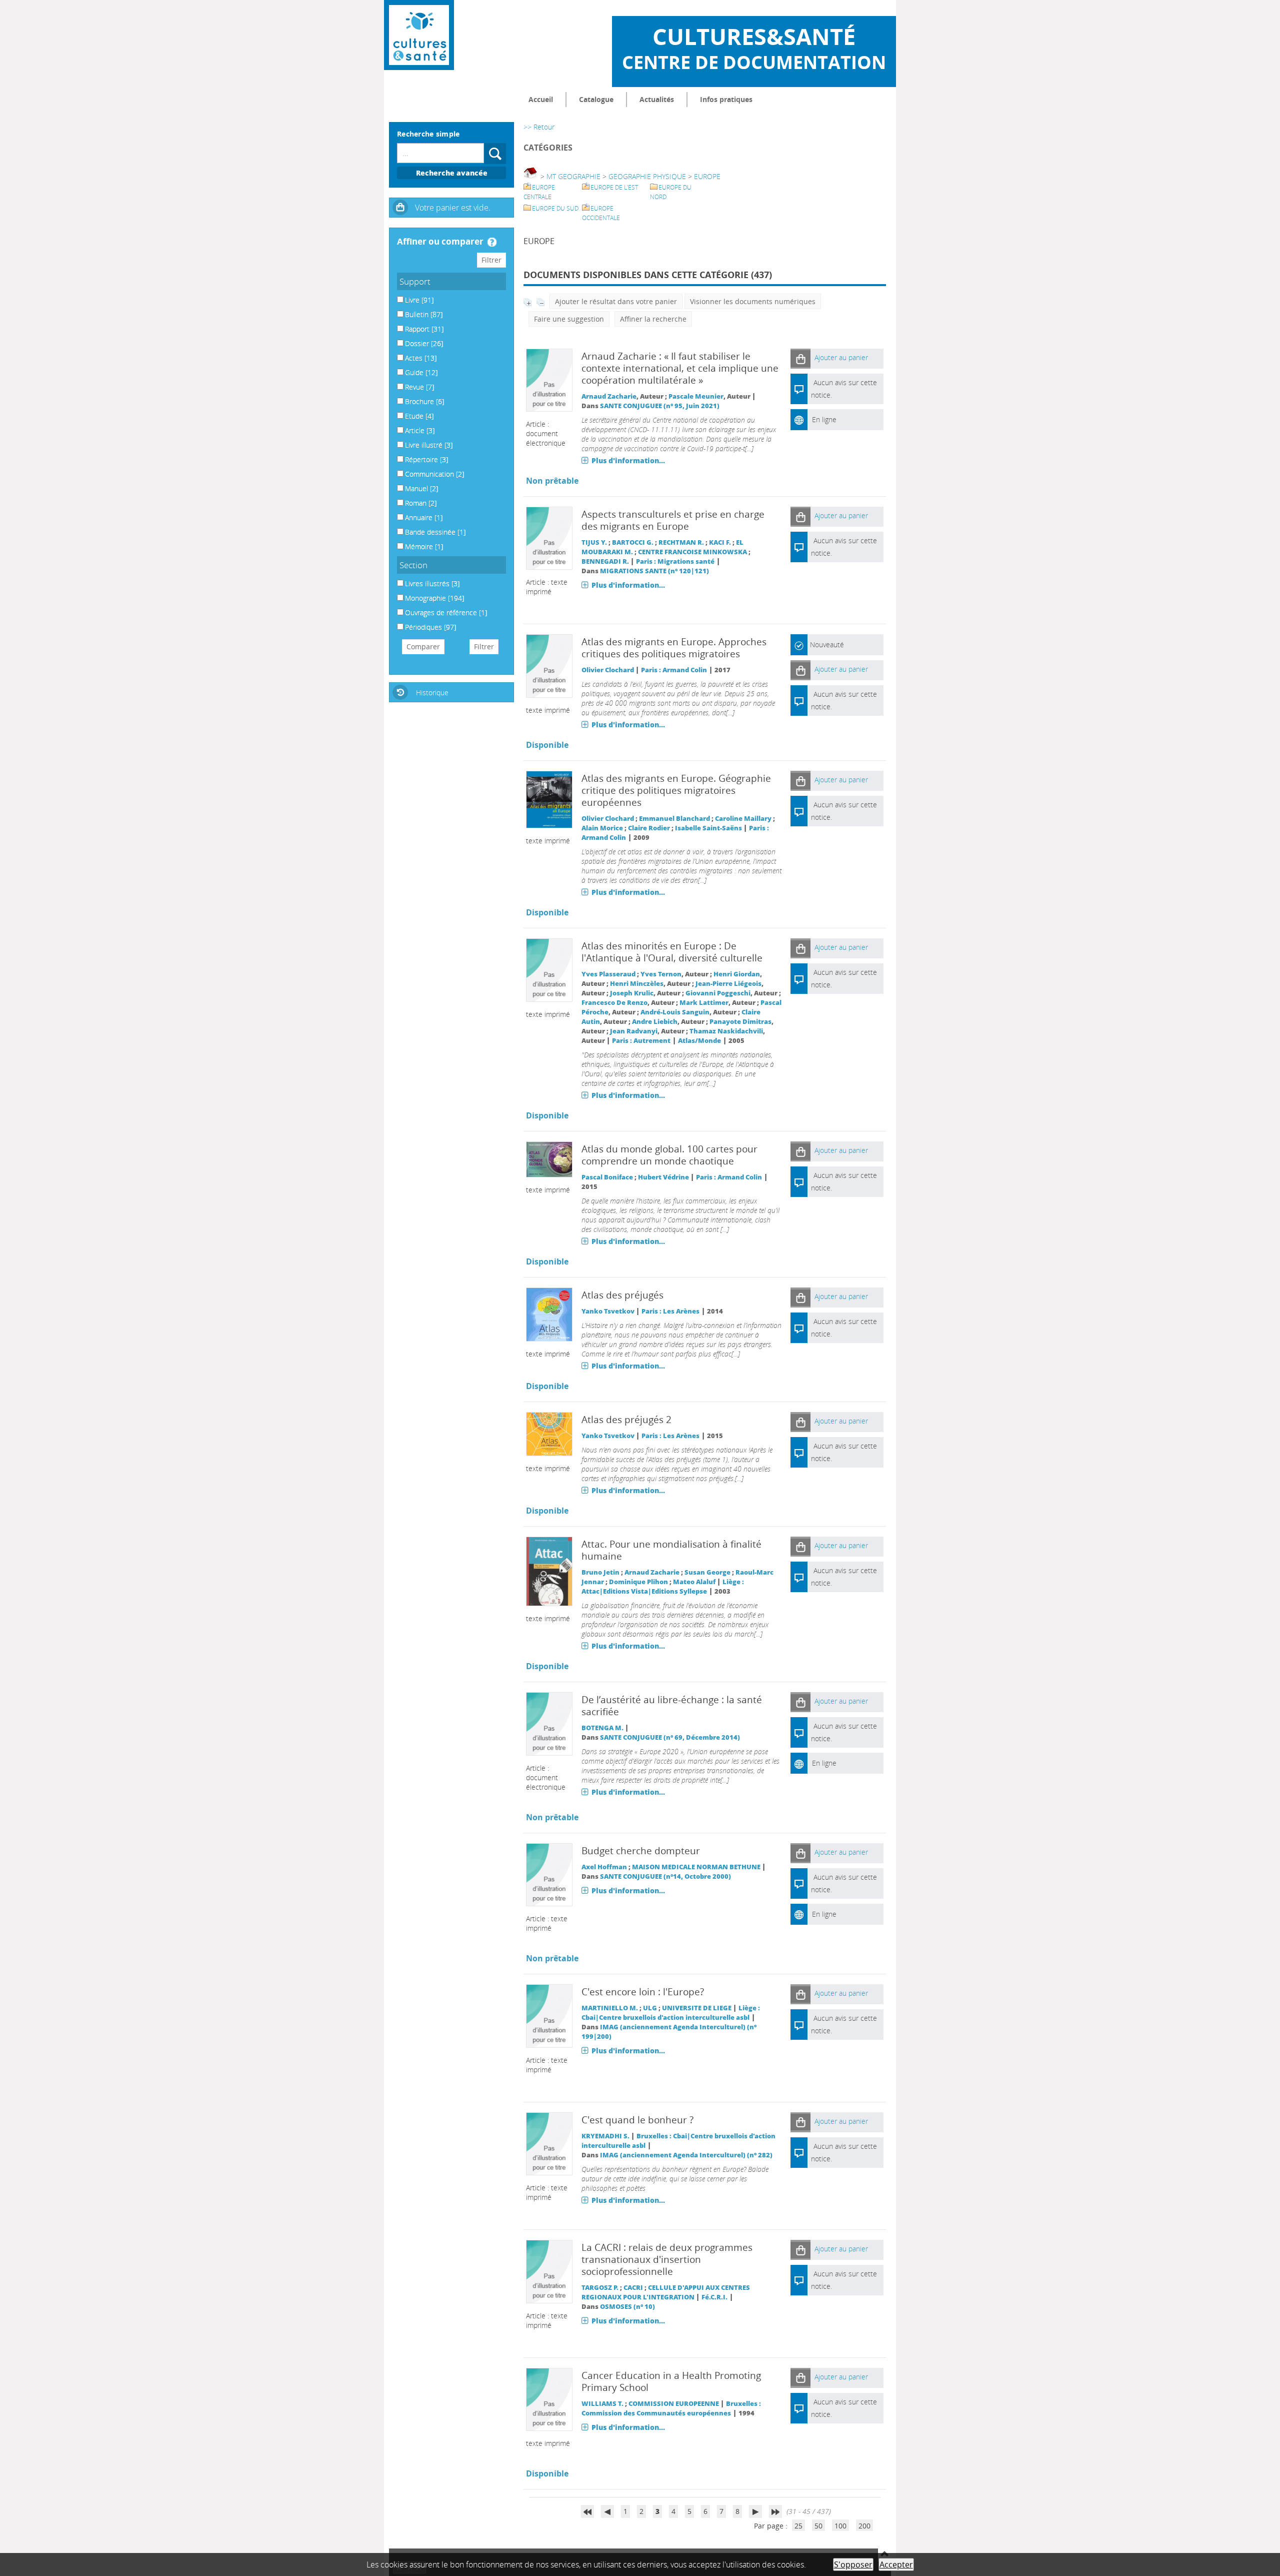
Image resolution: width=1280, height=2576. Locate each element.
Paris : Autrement (641, 1041)
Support (415, 281)
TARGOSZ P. (600, 2288)
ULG (650, 2008)
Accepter (896, 2564)
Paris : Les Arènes (670, 1311)
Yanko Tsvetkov (608, 1311)
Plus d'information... (628, 460)
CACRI (633, 2288)
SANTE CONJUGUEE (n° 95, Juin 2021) (660, 406)
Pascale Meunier (696, 396)
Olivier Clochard (608, 670)
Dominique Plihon (638, 1582)
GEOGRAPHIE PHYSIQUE (647, 176)
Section (413, 565)
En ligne (824, 419)
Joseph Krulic (632, 993)
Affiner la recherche (653, 319)
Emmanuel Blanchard (674, 819)
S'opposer (853, 2564)
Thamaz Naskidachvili (726, 1031)
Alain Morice (602, 828)
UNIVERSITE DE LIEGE (697, 2008)
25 (798, 2526)
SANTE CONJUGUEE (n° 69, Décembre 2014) (670, 1737)
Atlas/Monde (699, 1041)
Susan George (707, 1572)
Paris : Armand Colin (674, 670)
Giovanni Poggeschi (718, 993)
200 (864, 2526)
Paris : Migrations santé (675, 561)
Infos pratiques (726, 99)
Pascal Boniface (607, 1177)
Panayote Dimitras (740, 1022)
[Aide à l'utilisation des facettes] (492, 242)
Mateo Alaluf (694, 1582)
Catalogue (596, 99)
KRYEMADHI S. (605, 2136)
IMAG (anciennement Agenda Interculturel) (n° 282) (686, 2155)
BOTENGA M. (602, 1728)
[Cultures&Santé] (419, 35)
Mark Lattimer (704, 1003)
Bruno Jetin (600, 1572)
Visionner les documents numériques (753, 301)
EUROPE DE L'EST (614, 187)
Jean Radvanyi (634, 1031)
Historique (432, 693)
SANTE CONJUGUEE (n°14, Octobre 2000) (665, 1876)
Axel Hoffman (604, 1867)
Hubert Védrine (663, 1177)
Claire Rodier (649, 828)
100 (840, 2526)
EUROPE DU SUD (555, 208)
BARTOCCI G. (633, 542)
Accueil (541, 99)
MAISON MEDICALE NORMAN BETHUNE (696, 1867)
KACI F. (720, 542)
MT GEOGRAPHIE (573, 176)
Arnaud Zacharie (609, 396)
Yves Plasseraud (608, 974)
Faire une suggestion (569, 319)
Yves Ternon (661, 974)
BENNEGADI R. (605, 561)
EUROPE (707, 176)
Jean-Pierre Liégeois (728, 984)
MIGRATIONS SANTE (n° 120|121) (654, 571)
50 (818, 2526)
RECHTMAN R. (681, 542)
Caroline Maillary (743, 819)
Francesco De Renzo (614, 1003)
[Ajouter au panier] (800, 358)
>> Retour (539, 127)
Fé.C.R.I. (714, 2297)
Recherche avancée (452, 173)
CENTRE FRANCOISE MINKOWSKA (692, 552)
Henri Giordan (737, 974)
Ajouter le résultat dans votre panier (616, 301)
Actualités (657, 99)
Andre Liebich (655, 1022)
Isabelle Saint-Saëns (708, 828)
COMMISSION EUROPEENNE (674, 2404)
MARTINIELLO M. (610, 2008)
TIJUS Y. (594, 542)
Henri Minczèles (637, 984)
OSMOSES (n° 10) (627, 2307)
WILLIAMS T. (602, 2404)
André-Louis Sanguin (675, 1012)
